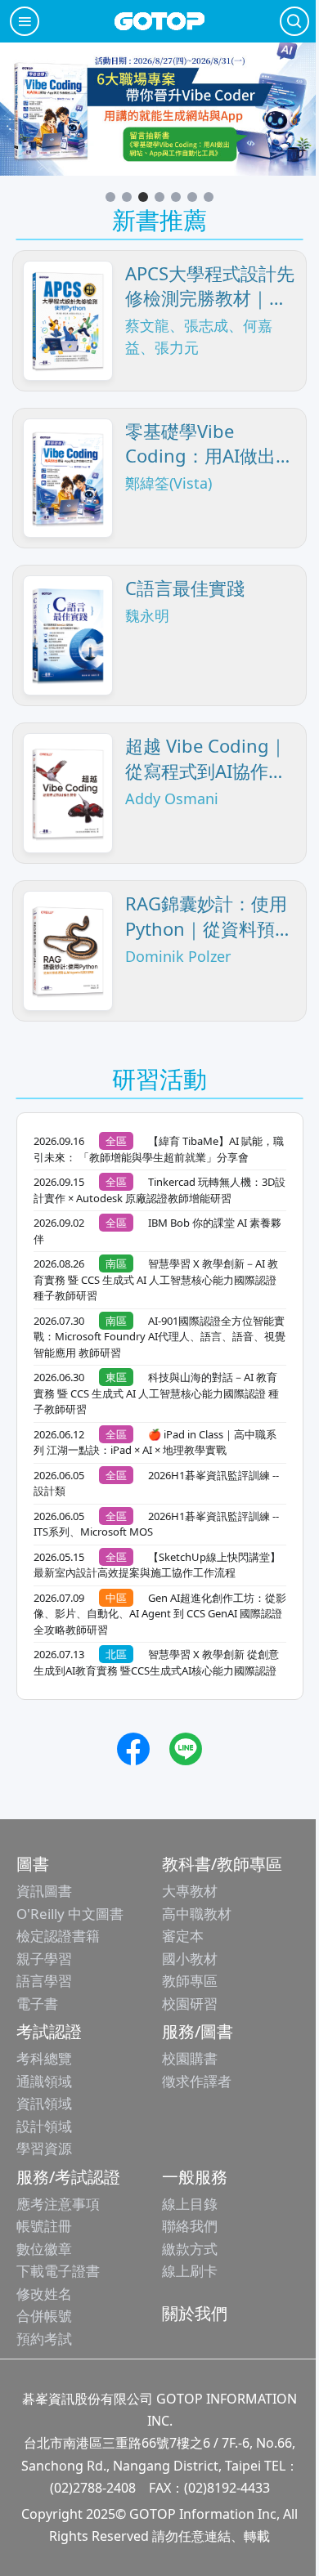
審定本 (183, 1936)
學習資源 (44, 2148)
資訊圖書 (44, 1891)
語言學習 (44, 1981)
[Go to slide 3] (143, 197)
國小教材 (190, 1959)
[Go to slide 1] (110, 197)
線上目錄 (190, 2204)
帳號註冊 (44, 2226)
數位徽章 (44, 2249)
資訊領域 (44, 2103)
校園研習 (190, 2004)
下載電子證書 (58, 2271)
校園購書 (190, 2058)
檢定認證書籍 (58, 1936)
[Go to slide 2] (127, 197)
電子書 (37, 2004)
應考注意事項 (58, 2204)
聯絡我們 (190, 2226)
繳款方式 (190, 2249)
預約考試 (44, 2339)
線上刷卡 (190, 2271)
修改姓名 (44, 2294)
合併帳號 (44, 2316)
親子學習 (44, 1959)
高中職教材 (197, 1914)
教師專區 (190, 1981)
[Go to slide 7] (209, 197)
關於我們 (195, 2313)
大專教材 (190, 1891)
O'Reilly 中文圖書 (70, 1914)
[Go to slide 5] (176, 197)
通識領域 (44, 2081)
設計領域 (44, 2126)
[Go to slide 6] (192, 197)
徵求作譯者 (197, 2081)
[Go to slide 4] (159, 197)
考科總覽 (44, 2058)
